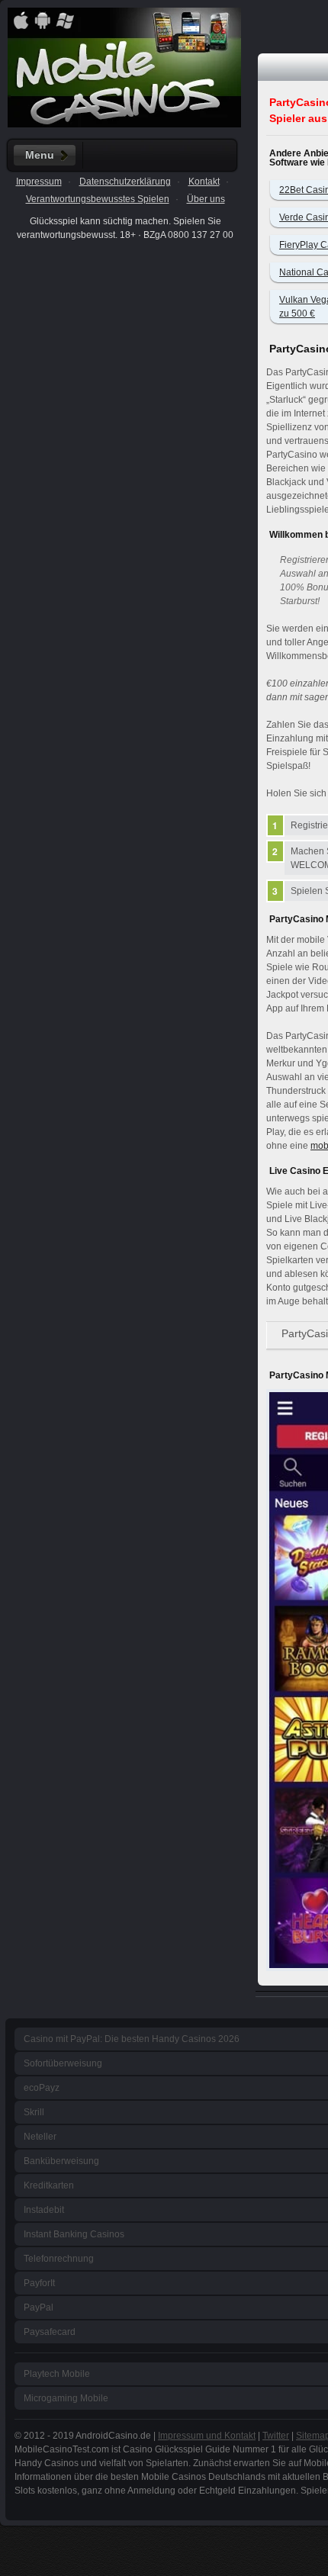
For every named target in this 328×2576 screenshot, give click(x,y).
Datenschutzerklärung (125, 182)
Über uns (206, 199)
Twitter (276, 2436)
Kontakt (204, 182)
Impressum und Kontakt (207, 2436)
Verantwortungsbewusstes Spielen (98, 199)
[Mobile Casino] (124, 124)
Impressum (39, 182)
